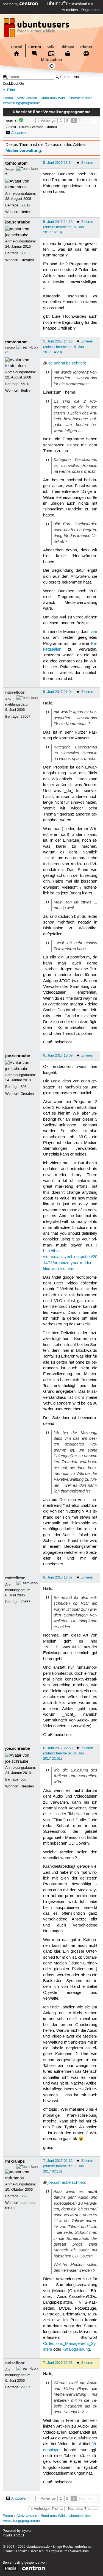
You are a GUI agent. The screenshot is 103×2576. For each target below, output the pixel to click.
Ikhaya (68, 47)
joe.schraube (18, 222)
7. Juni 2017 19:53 (58, 2363)
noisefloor (15, 692)
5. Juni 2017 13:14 (58, 163)
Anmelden (70, 10)
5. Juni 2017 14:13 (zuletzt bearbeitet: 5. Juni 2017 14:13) (64, 227)
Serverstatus (79, 2551)
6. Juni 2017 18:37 (58, 1577)
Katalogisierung (76, 2350)
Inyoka (26, 2531)
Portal (16, 47)
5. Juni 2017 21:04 (58, 692)
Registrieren (91, 10)
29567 (25, 717)
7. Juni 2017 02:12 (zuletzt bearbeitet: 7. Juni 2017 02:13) (64, 2166)
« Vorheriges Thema (47, 2509)
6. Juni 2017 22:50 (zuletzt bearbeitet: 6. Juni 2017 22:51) (64, 1753)
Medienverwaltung (23, 151)
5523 (24, 2196)
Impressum (59, 2551)
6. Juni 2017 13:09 (58, 1055)
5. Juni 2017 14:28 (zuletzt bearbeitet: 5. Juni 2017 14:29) (64, 347)
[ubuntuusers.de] (37, 29)
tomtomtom (16, 163)
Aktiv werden (27, 98)
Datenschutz (39, 2551)
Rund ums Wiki (53, 98)
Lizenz (8, 2551)
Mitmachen (51, 60)
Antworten (19, 133)
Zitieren (87, 163)
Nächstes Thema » (83, 2509)
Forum (35, 47)
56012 (25, 205)
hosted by (11, 4)
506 (23, 253)
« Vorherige (47, 121)
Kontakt (21, 2551)
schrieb (78, 363)
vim (94, 632)
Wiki (51, 47)
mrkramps (15, 2161)
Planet (86, 47)
